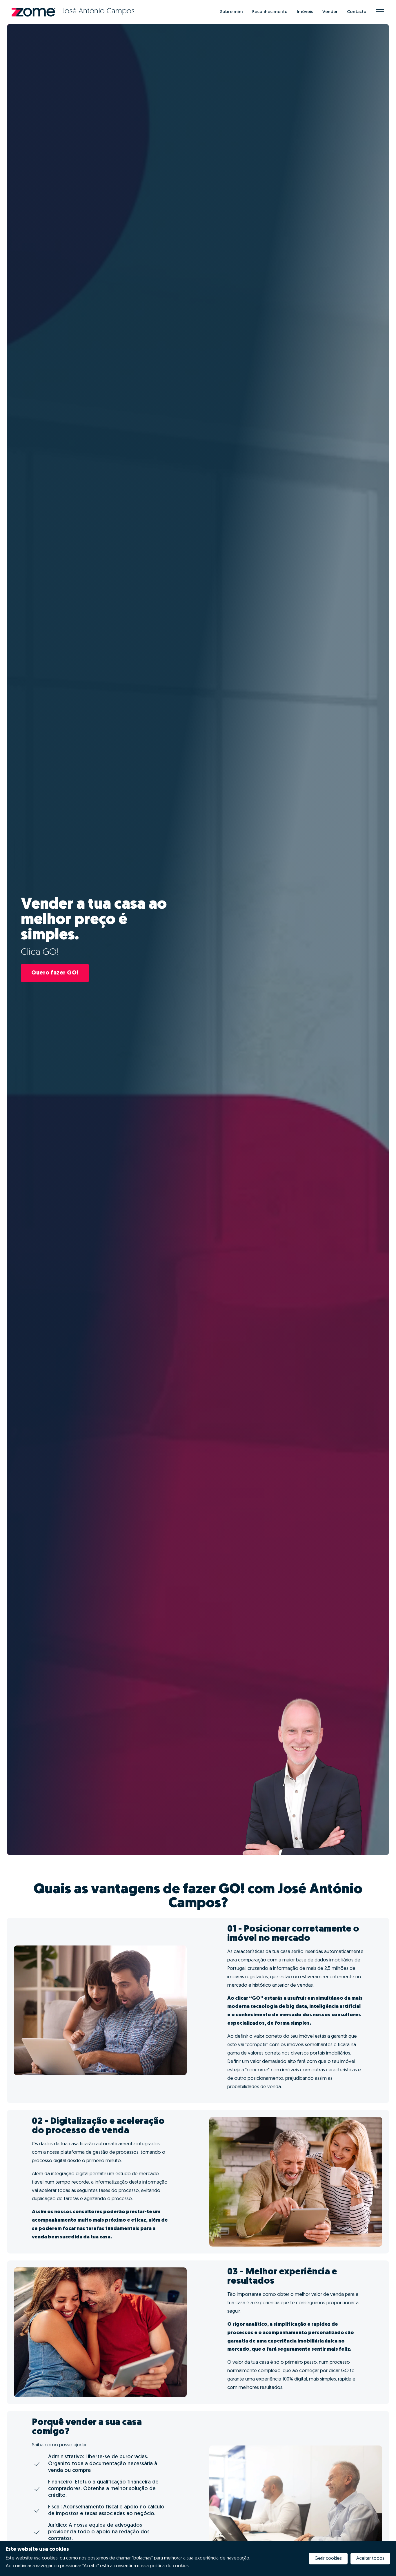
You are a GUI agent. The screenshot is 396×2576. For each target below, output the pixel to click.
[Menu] (380, 12)
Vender (330, 12)
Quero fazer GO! (55, 973)
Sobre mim (231, 12)
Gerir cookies (328, 2559)
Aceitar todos (370, 2559)
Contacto (357, 12)
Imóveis (305, 12)
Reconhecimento (270, 12)
